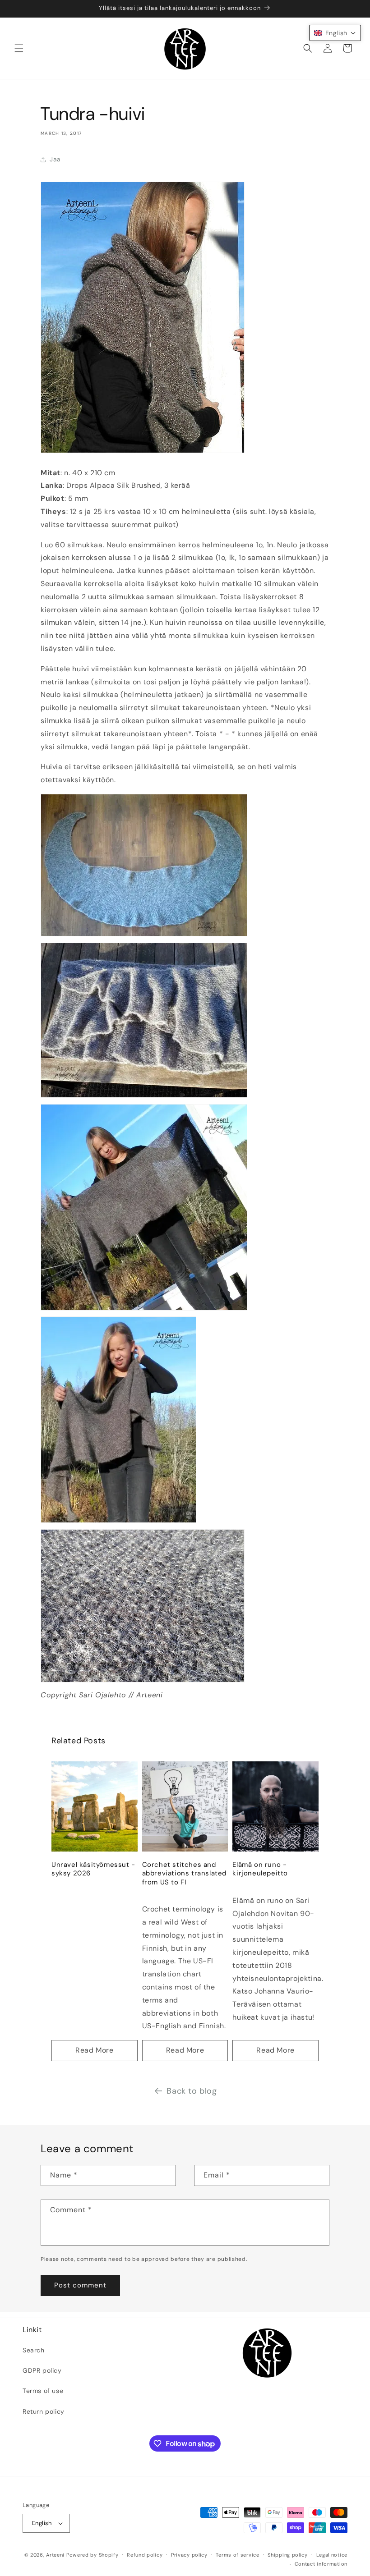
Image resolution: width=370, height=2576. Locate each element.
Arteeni (55, 2555)
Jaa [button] (55, 159)
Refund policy (145, 2555)
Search (34, 2350)
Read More (94, 2050)
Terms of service (237, 2555)
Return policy (44, 2411)
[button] (19, 48)
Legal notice (332, 2555)
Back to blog (192, 2091)
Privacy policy (189, 2555)
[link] (185, 868)
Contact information (321, 2564)
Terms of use (43, 2391)
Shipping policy (288, 2555)
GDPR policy (42, 2370)
